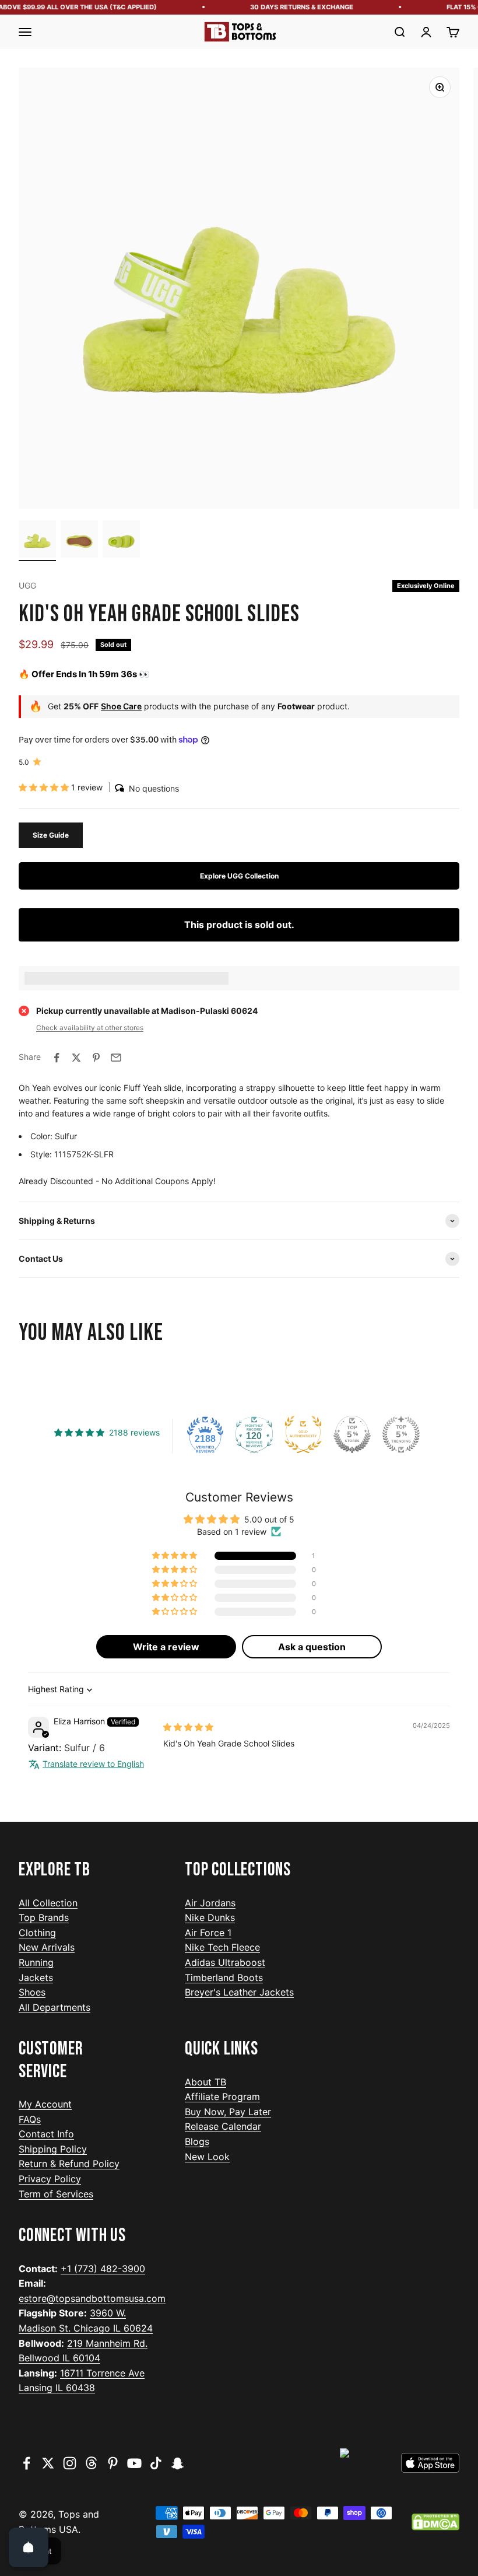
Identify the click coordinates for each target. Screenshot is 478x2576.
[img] (188, 1727)
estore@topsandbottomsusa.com (92, 2298)
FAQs (30, 2119)
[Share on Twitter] (76, 1058)
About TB (205, 2082)
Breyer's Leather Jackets (239, 1992)
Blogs (197, 2141)
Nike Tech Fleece (222, 1947)
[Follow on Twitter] (48, 2463)
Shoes (32, 1992)
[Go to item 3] (121, 541)
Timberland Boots (224, 1978)
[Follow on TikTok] (156, 2463)
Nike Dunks (210, 1917)
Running (36, 1962)
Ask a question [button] (312, 1647)
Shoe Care (121, 706)
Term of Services (56, 2194)
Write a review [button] (166, 1647)
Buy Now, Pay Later (228, 2112)
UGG (27, 585)
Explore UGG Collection (239, 876)
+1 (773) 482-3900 (103, 2269)
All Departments (55, 2007)
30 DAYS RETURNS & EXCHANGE (292, 7)
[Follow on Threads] (91, 2463)
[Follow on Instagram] (70, 2463)
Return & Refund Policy (69, 2164)
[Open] (29, 2547)
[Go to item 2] (79, 541)
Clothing (37, 1933)
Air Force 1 (208, 1933)
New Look (207, 2157)
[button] (45, 787)
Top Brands (44, 1917)
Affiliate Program (222, 2096)
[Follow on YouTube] (134, 2463)
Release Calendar (223, 2126)
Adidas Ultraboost (225, 1962)
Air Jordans (210, 1903)
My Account (45, 2104)
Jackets (36, 1978)
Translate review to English (93, 1764)
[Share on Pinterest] (96, 1058)
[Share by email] (116, 1058)
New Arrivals (47, 1947)
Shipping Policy (53, 2149)
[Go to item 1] (37, 541)
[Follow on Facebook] (27, 2463)
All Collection (48, 1903)
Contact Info (46, 2134)
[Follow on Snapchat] (178, 2463)
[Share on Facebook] (57, 1058)
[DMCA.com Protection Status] (435, 2522)
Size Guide (51, 835)
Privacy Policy (50, 2179)
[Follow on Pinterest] (113, 2463)
